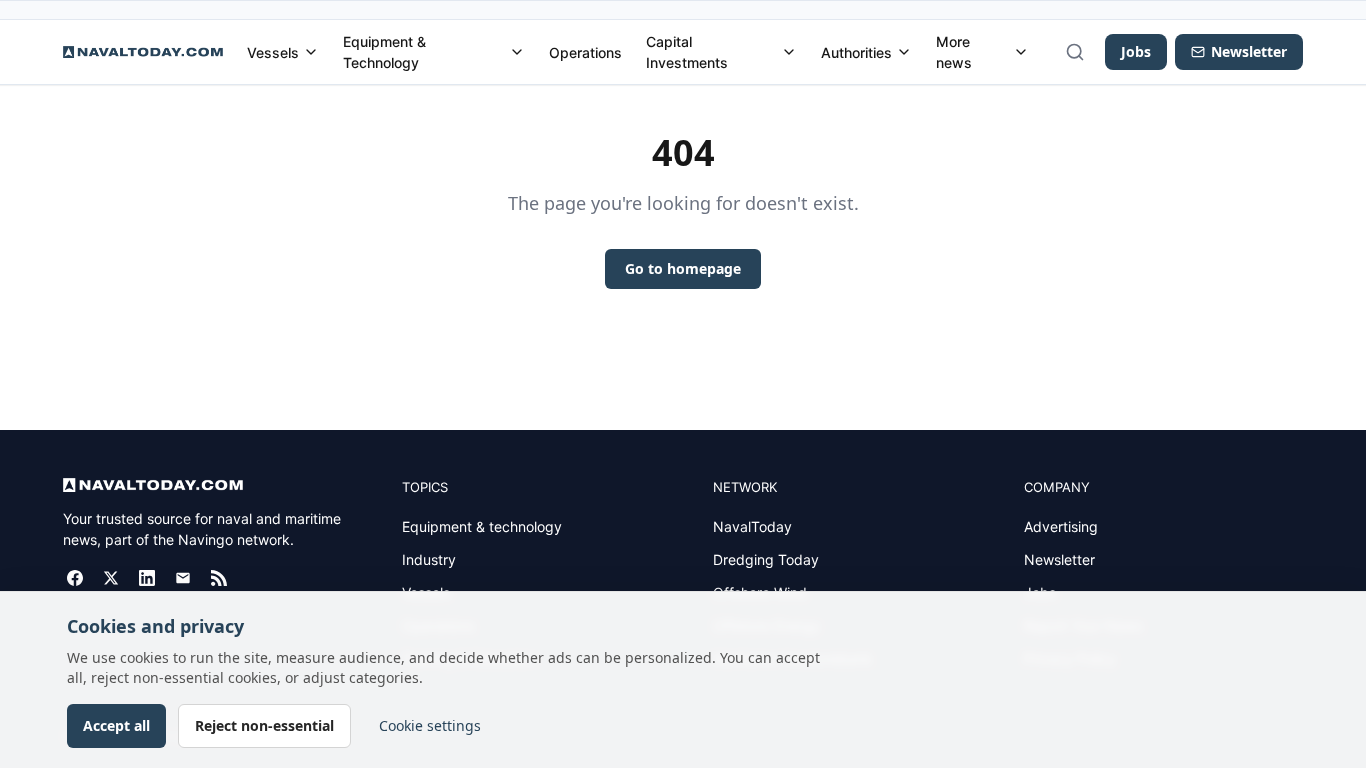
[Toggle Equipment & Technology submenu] (517, 52)
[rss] (219, 578)
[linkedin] (147, 578)
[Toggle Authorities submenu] (904, 52)
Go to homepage (683, 268)
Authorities (856, 52)
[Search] (1075, 52)
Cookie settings (430, 725)
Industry (429, 559)
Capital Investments (687, 52)
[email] (183, 578)
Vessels (273, 52)
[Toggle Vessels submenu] (311, 52)
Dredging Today (766, 559)
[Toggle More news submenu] (1021, 52)
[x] (111, 578)
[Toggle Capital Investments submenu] (789, 52)
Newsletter (1059, 559)
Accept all (116, 725)
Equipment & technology (482, 526)
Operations (585, 52)
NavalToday (752, 526)
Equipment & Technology (384, 52)
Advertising (1061, 526)
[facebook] (75, 578)
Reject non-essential (264, 725)
